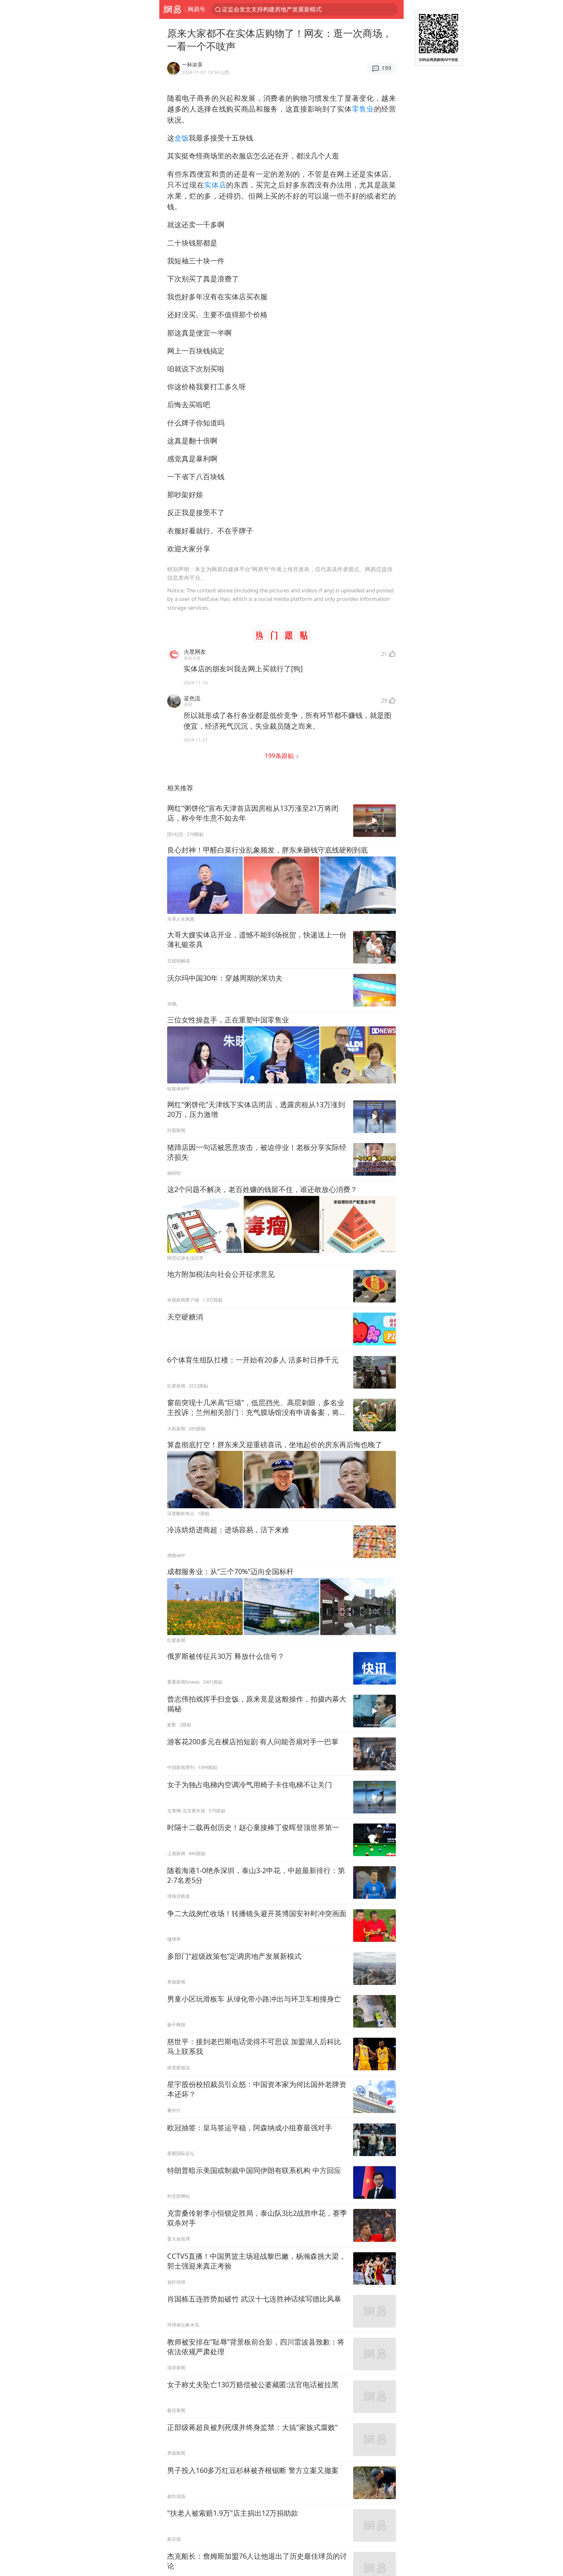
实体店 (215, 185)
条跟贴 (280, 756)
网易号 (196, 9)
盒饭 (181, 138)
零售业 (363, 109)
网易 (172, 9)
